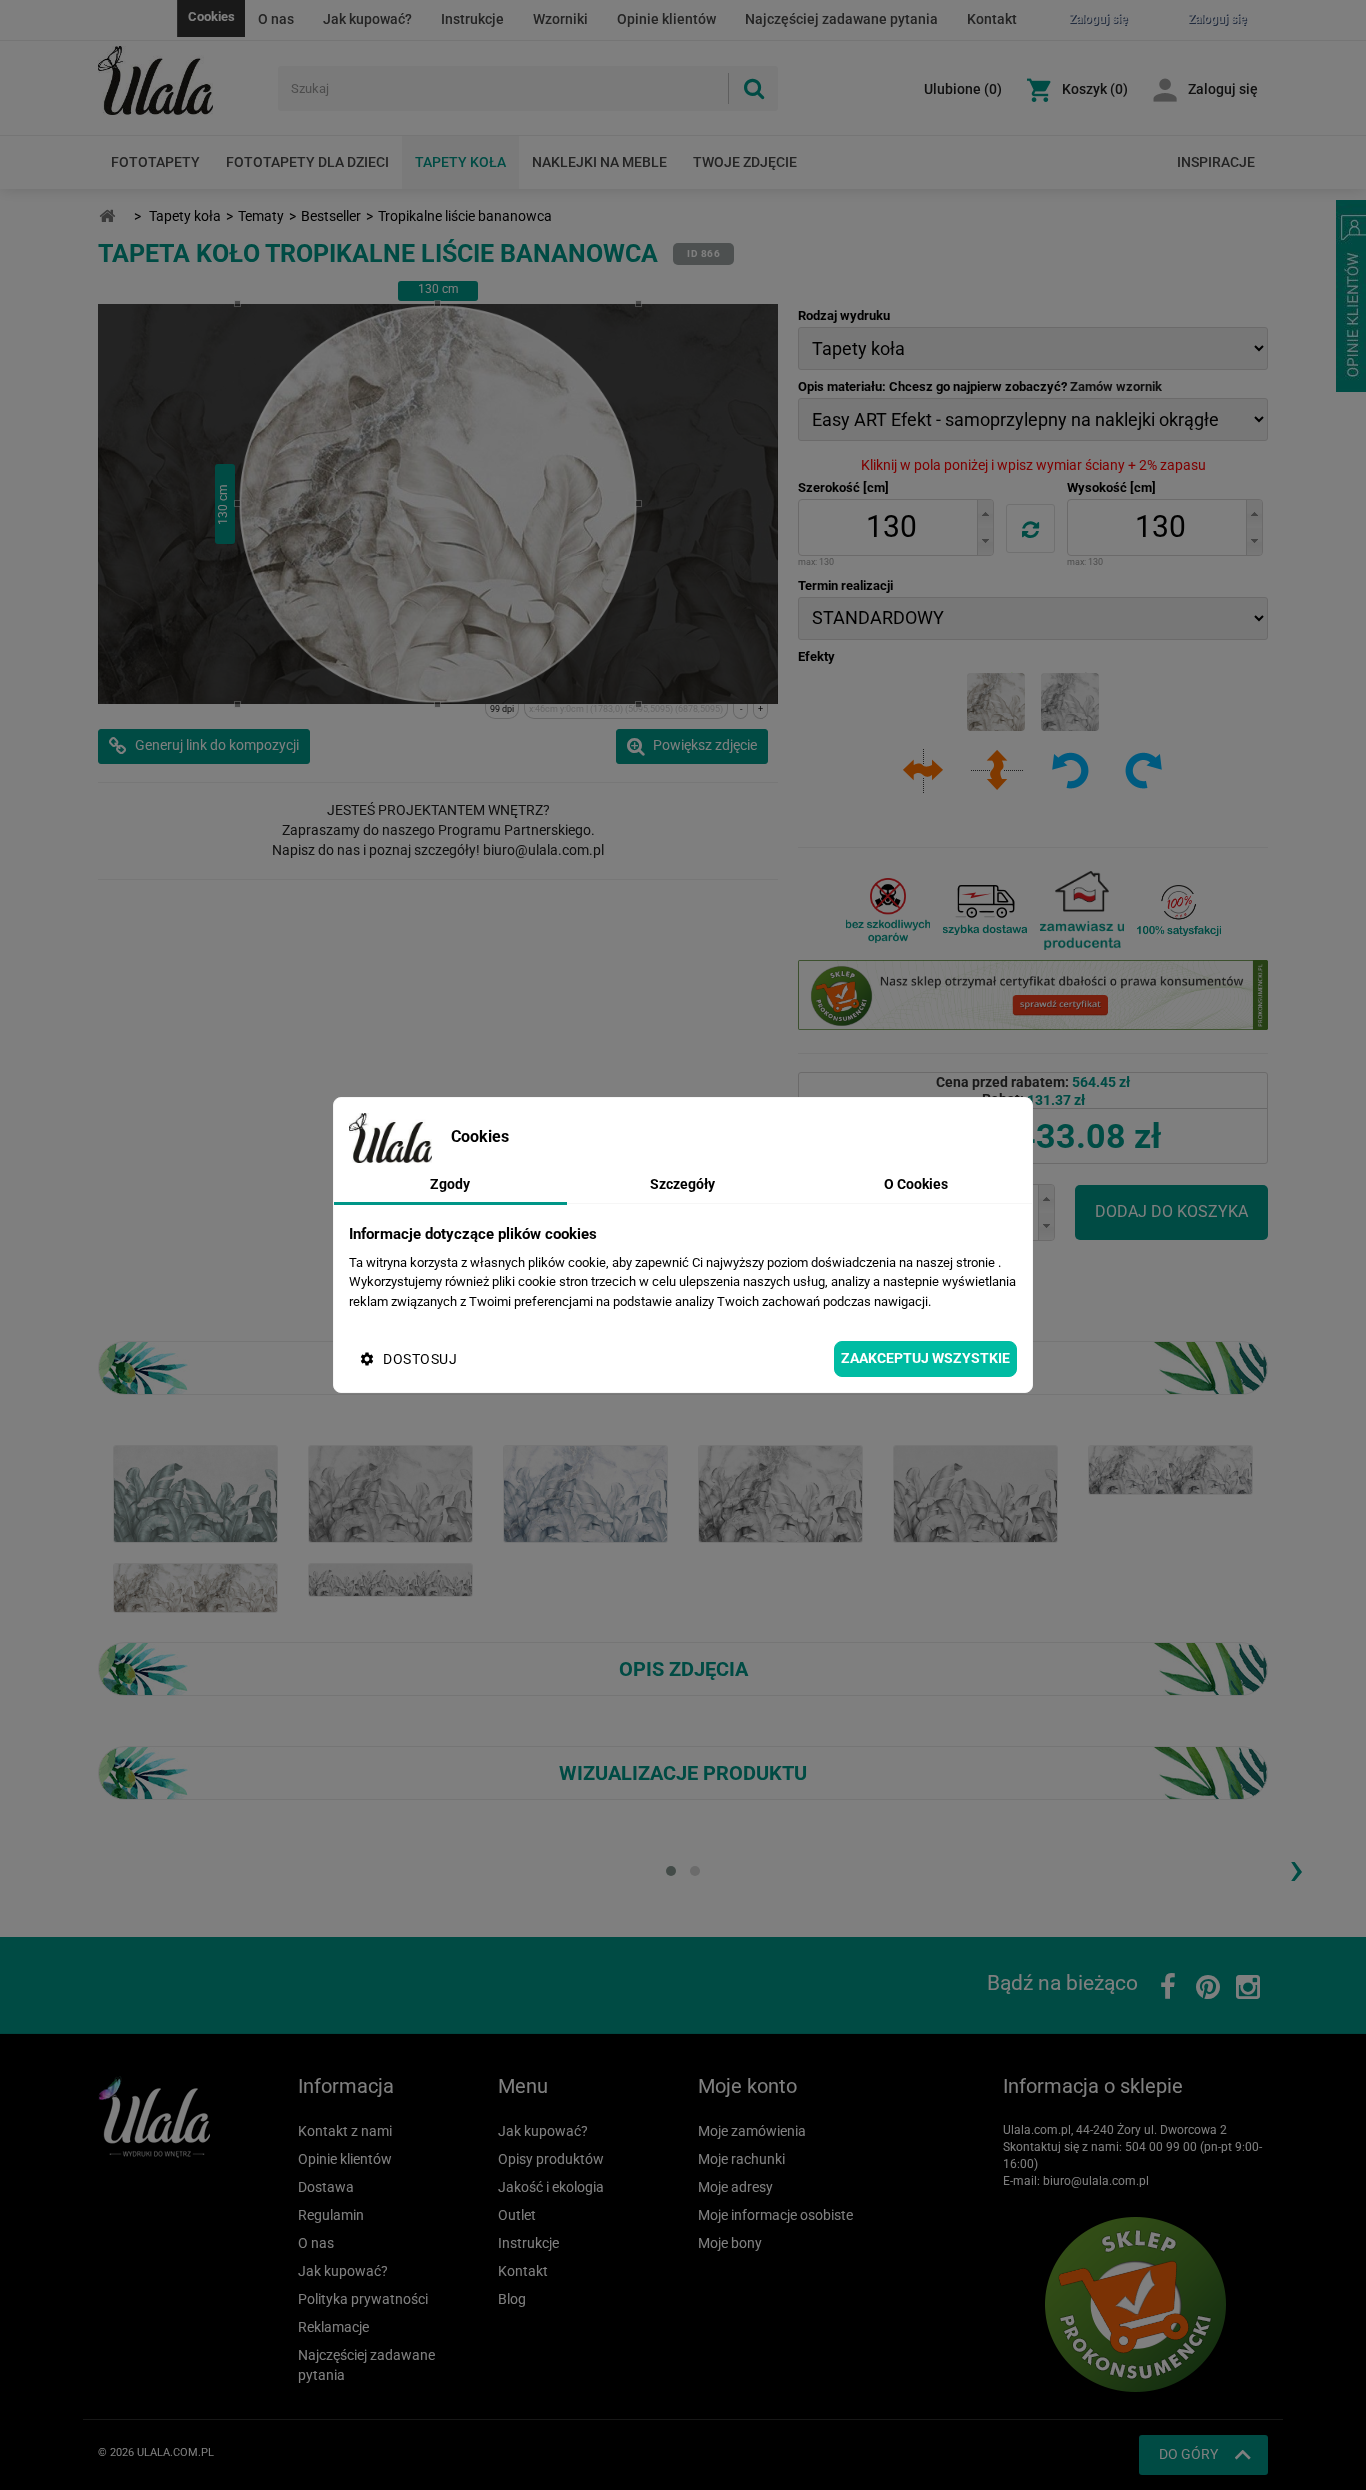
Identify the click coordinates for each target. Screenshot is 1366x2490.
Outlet (517, 2215)
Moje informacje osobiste (775, 2215)
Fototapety (155, 162)
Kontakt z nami (345, 2131)
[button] (985, 513)
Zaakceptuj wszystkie (925, 1358)
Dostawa (326, 2187)
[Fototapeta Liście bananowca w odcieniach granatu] (585, 1493)
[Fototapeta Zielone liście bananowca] (195, 1493)
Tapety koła (460, 162)
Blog (512, 2299)
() (963, 89)
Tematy (261, 216)
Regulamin (331, 2215)
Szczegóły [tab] (682, 1184)
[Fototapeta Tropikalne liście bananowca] (390, 1493)
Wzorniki (560, 19)
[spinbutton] (891, 527)
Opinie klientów (666, 19)
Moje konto (747, 2086)
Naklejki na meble (599, 162)
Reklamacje (333, 2327)
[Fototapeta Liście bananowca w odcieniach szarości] (780, 1493)
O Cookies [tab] (916, 1184)
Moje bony (730, 2243)
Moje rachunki (741, 2159)
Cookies (211, 16)
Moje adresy (735, 2187)
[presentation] (1296, 1868)
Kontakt (992, 19)
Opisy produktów (551, 2159)
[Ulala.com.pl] (180, 81)
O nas (276, 19)
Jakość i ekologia (551, 2187)
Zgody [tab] (450, 1184)
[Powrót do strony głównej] (107, 216)
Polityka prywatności (363, 2299)
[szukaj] (753, 88)
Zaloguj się (1223, 89)
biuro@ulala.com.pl (1096, 2181)
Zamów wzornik (1116, 386)
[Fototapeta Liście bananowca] (1170, 1469)
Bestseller (331, 216)
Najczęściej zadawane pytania (841, 19)
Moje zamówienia (752, 2131)
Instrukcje (472, 19)
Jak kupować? (367, 19)
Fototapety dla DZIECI (307, 162)
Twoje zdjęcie (745, 162)
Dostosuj (420, 1359)
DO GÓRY (1188, 2454)
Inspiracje (1216, 162)
